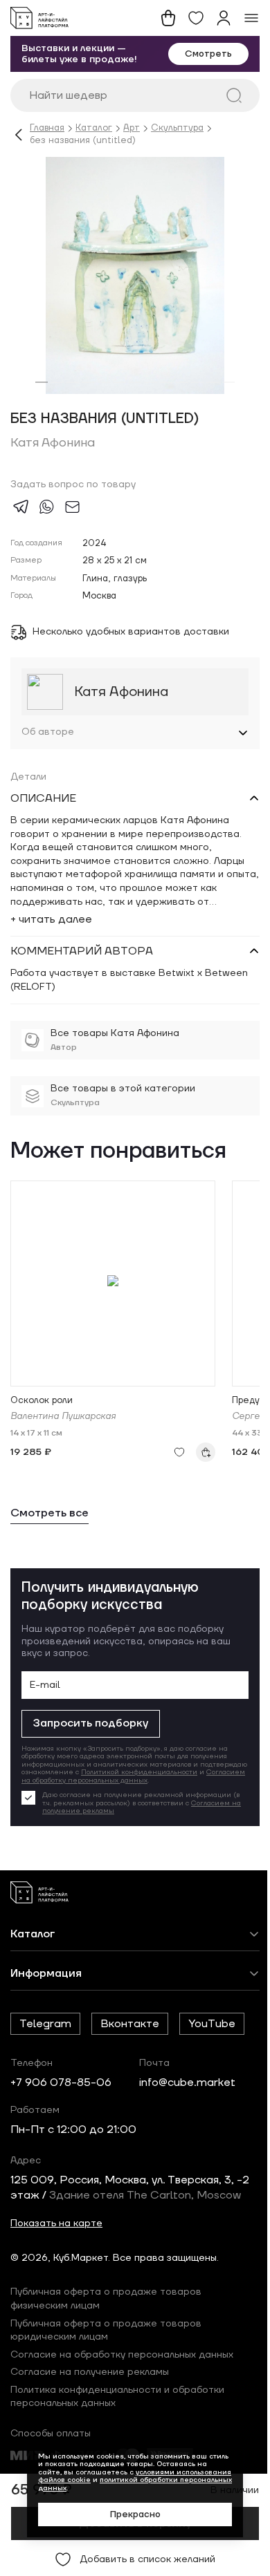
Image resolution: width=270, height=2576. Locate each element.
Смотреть (208, 54)
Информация (46, 1981)
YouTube (212, 2031)
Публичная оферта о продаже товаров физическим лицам (106, 2307)
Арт (132, 128)
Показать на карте (56, 2231)
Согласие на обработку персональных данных (122, 2362)
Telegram (45, 2031)
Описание (43, 798)
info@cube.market (187, 2090)
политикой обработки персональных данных (130, 2484)
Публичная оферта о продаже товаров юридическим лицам (106, 2338)
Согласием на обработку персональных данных (107, 1784)
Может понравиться (118, 1152)
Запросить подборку (91, 1723)
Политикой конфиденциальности (95, 1776)
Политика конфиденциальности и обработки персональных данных (117, 2405)
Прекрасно (130, 2514)
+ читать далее (51, 919)
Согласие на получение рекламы (90, 2380)
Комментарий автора (82, 951)
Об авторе (48, 732)
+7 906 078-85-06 (61, 2090)
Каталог (94, 128)
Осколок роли (42, 1401)
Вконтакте (130, 2031)
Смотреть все (49, 1513)
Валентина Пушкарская (63, 1417)
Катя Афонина (53, 443)
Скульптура (177, 128)
